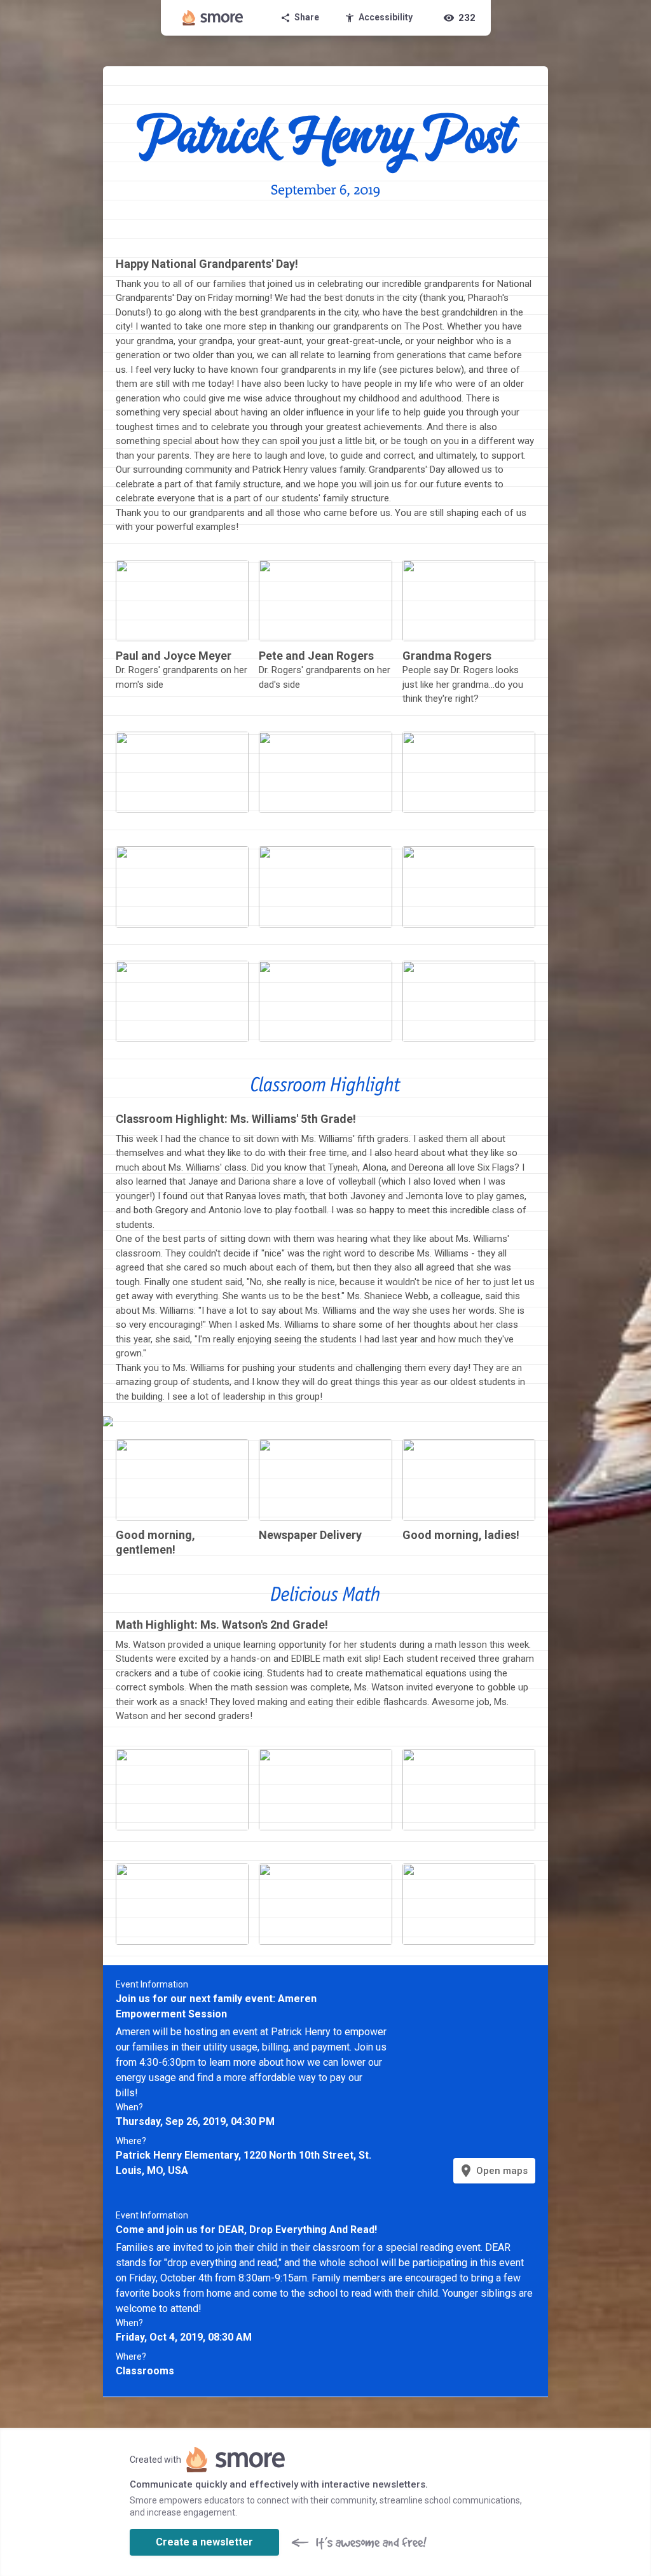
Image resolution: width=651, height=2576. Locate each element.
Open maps (493, 2171)
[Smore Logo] (213, 18)
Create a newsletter (204, 2542)
